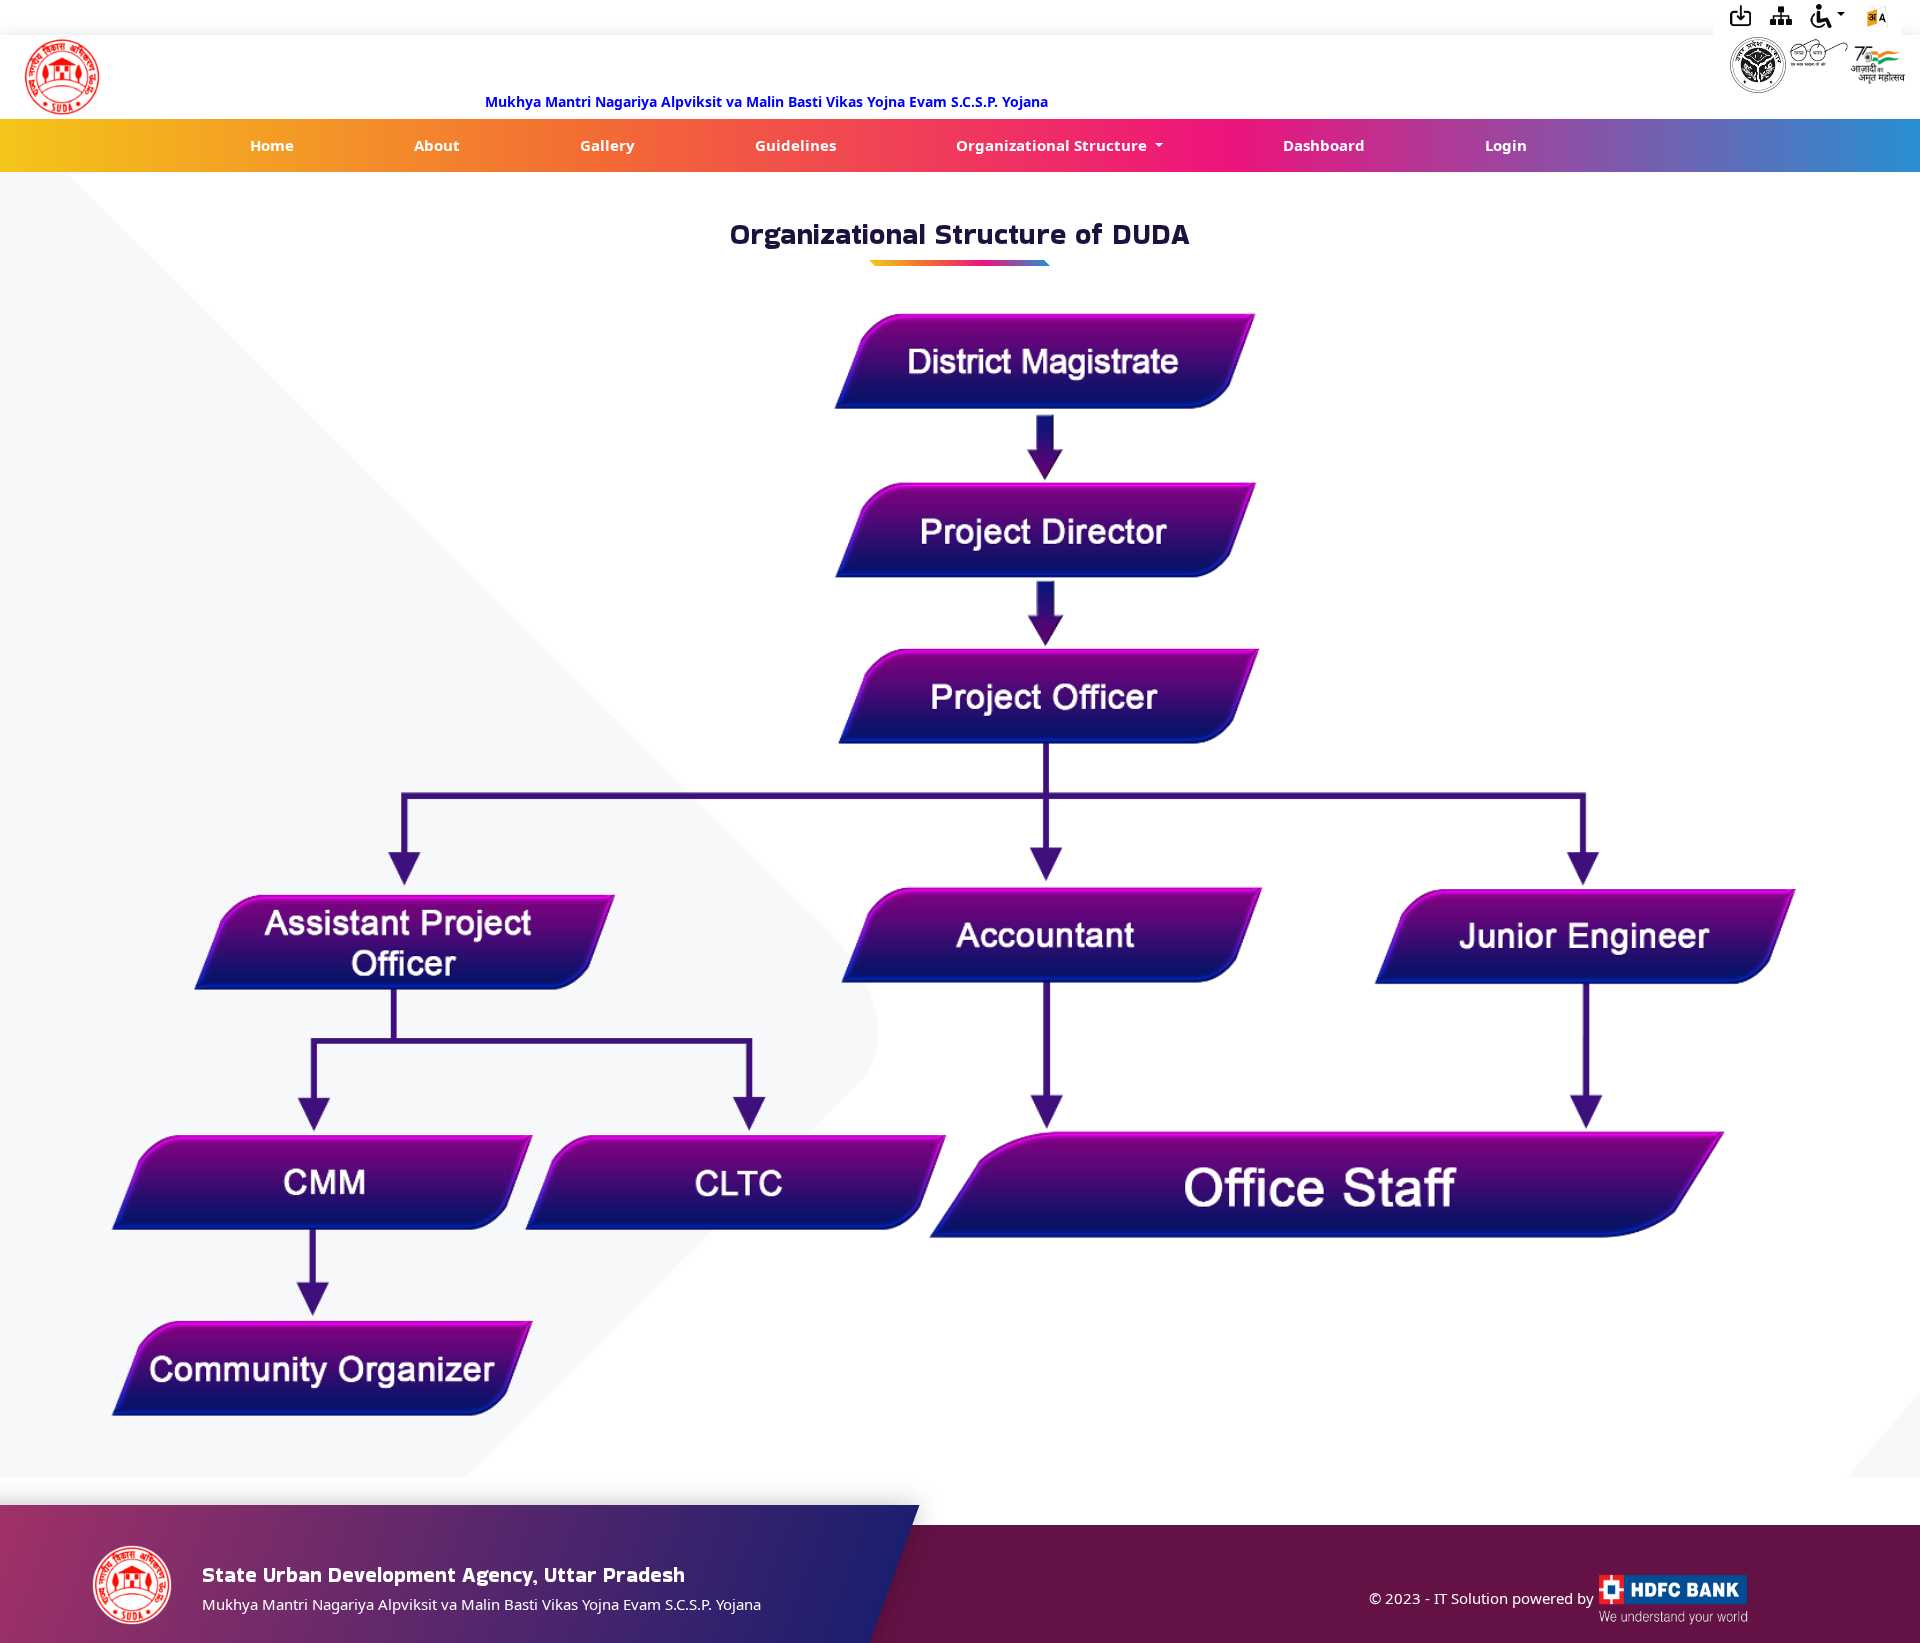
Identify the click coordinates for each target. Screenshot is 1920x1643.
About (437, 145)
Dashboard (1324, 145)
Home (272, 145)
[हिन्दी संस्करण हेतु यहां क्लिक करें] (1877, 17)
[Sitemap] (1781, 14)
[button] (1827, 14)
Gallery (607, 145)
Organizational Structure (1053, 145)
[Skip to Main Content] (1741, 14)
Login (1506, 145)
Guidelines (795, 145)
